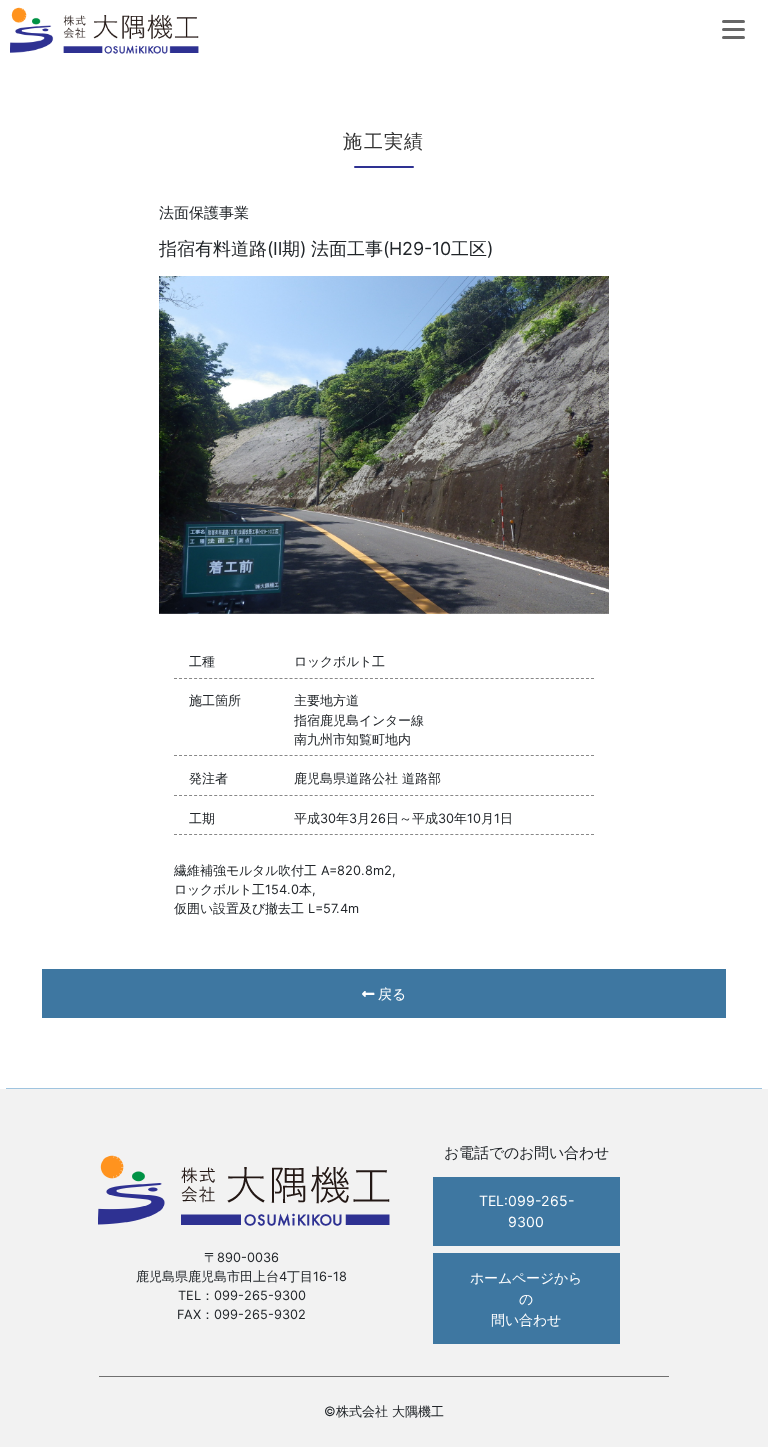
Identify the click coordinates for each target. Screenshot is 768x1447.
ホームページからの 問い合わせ (526, 1298)
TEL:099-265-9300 (526, 1211)
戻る (390, 993)
